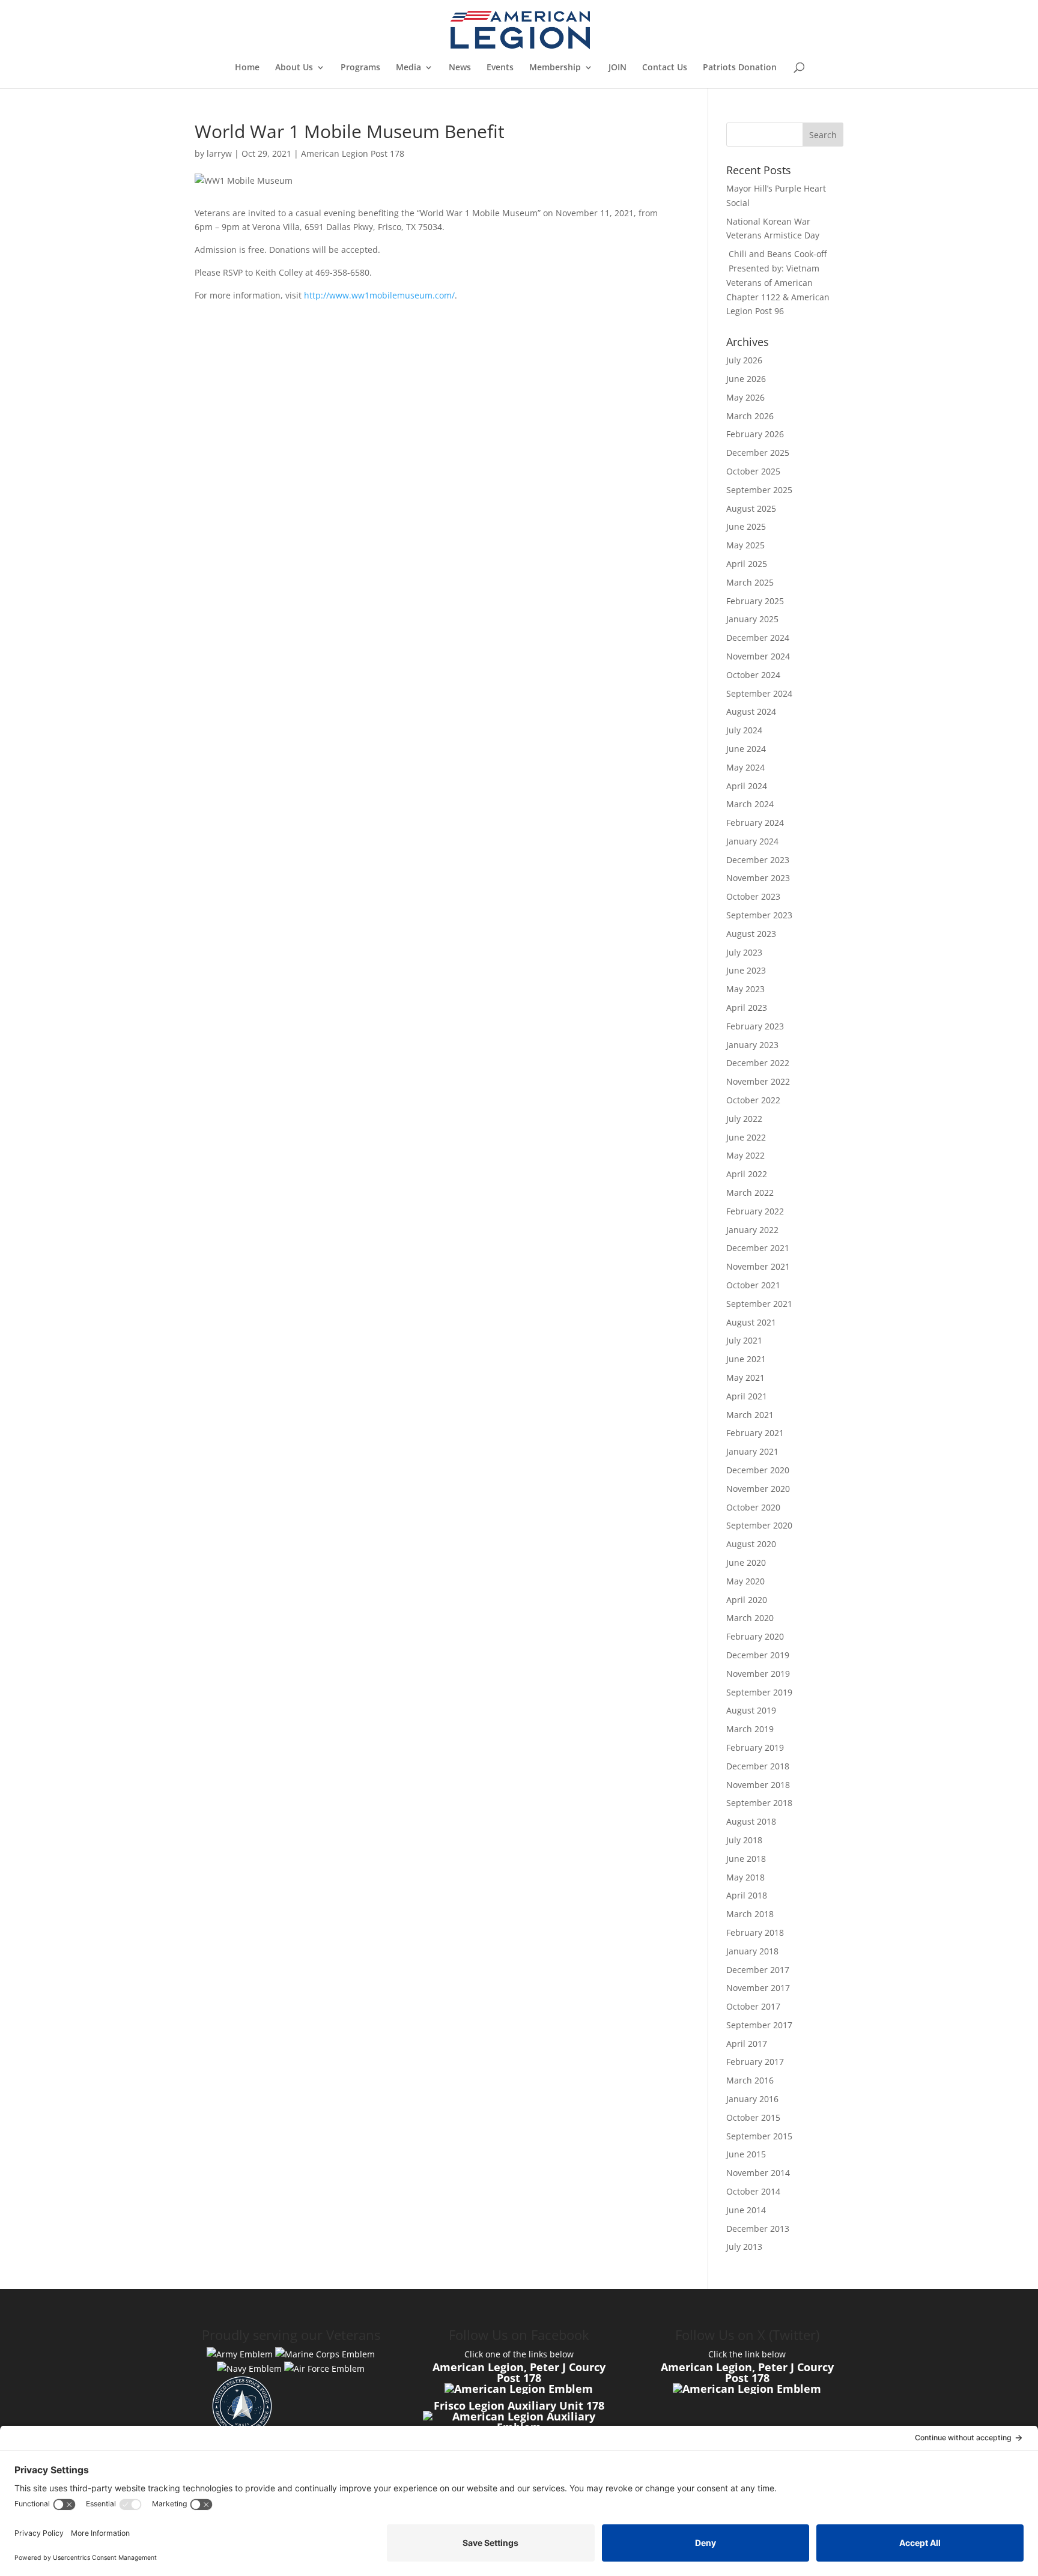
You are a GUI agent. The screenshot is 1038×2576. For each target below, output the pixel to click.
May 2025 (745, 545)
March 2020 (750, 1618)
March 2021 (750, 1415)
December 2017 (758, 1970)
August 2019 (751, 1710)
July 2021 (744, 1340)
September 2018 (759, 1803)
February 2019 (755, 1747)
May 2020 (745, 1581)
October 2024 (753, 675)
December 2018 (758, 1766)
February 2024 (755, 823)
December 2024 (758, 638)
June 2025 (746, 526)
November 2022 (758, 1081)
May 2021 (745, 1377)
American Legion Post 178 (353, 153)
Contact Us (665, 68)
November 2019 (758, 1674)
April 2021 (747, 1396)
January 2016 (752, 2099)
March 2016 (750, 2080)
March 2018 (750, 1914)
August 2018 (751, 1821)
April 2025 (747, 564)
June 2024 (746, 749)
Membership (555, 68)
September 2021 (759, 1304)
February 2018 (755, 1932)
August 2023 (751, 934)
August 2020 (751, 1544)
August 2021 (751, 1322)
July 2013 (744, 2247)
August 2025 (751, 508)
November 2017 (758, 1988)
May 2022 (745, 1155)
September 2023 (759, 915)
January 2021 (752, 1451)
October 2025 (753, 471)
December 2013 (758, 2229)
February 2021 (755, 1433)
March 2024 (750, 804)
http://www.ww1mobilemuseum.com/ (379, 295)
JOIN (618, 68)
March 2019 (750, 1729)
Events (500, 68)
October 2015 (753, 2117)
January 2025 (752, 619)
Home (247, 68)
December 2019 (758, 1655)
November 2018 (758, 1785)
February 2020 (755, 1636)
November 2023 (758, 878)
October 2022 (753, 1100)
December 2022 (758, 1063)
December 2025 (758, 453)
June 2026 (746, 379)
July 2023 (744, 952)
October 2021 (753, 1285)
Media (408, 68)
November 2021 (758, 1266)
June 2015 (746, 2154)
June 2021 (746, 1359)
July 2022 (744, 1119)
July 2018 (744, 1840)
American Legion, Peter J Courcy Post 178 (519, 2372)
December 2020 (758, 1470)
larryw (219, 153)
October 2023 (753, 896)
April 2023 (747, 1008)
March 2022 (750, 1193)
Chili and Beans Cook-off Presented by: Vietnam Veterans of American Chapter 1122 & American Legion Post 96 (778, 282)
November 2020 (758, 1489)
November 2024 (758, 656)
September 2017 (759, 2025)
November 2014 (758, 2173)
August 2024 (751, 711)
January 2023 (752, 1045)
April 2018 (747, 1895)
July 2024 (744, 730)
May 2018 (745, 1877)
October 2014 (753, 2191)
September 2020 (759, 1525)
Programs (360, 68)
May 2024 (745, 767)
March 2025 (750, 582)
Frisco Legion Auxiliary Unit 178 (519, 2405)
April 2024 (747, 786)
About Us (294, 68)
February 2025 (755, 601)
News (460, 68)
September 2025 (759, 490)
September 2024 (759, 693)
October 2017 (753, 2006)
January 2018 (752, 1951)
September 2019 (759, 1692)
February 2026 (755, 434)
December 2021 (758, 1248)
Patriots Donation (740, 68)
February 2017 (755, 2062)
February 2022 (755, 1211)
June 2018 (746, 1859)
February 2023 (755, 1026)
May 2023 (745, 989)
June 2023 (746, 970)
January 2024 (752, 841)
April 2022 (747, 1174)
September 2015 (759, 2136)
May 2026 (745, 397)
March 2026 (750, 416)
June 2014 (746, 2210)
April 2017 (747, 2044)
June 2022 (746, 1137)
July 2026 (744, 360)
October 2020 (753, 1507)
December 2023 (758, 860)
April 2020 (747, 1600)
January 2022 (752, 1230)
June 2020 (746, 1562)
